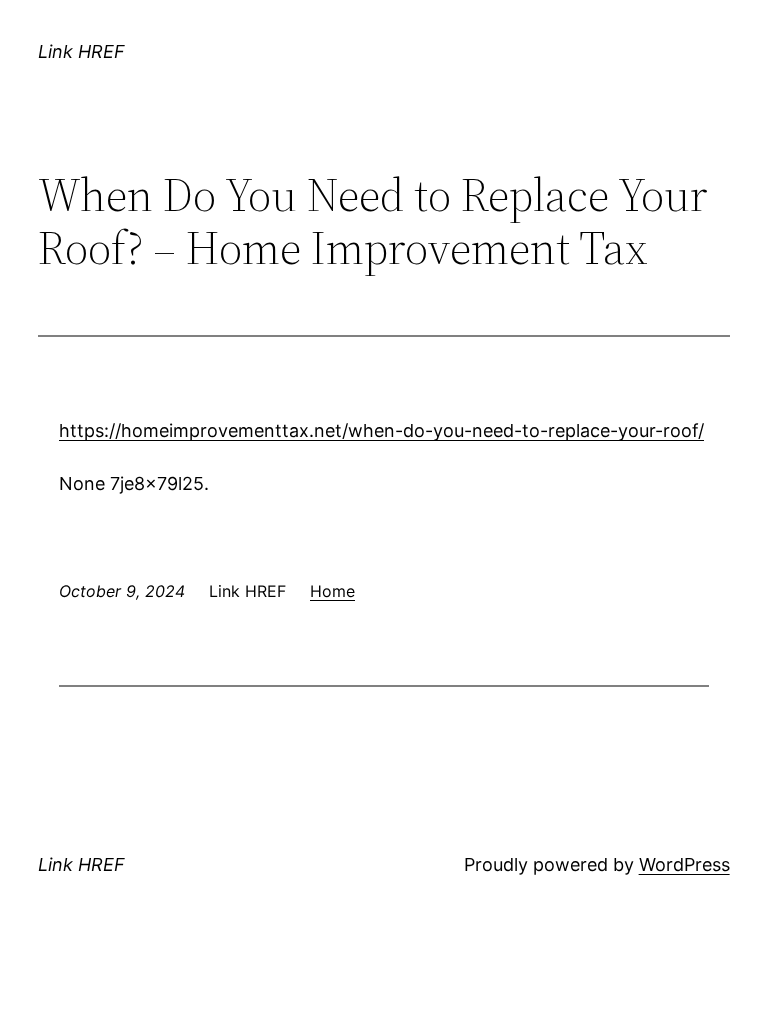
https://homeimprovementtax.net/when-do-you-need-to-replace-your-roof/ (381, 430)
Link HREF (81, 51)
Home (332, 591)
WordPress (684, 864)
